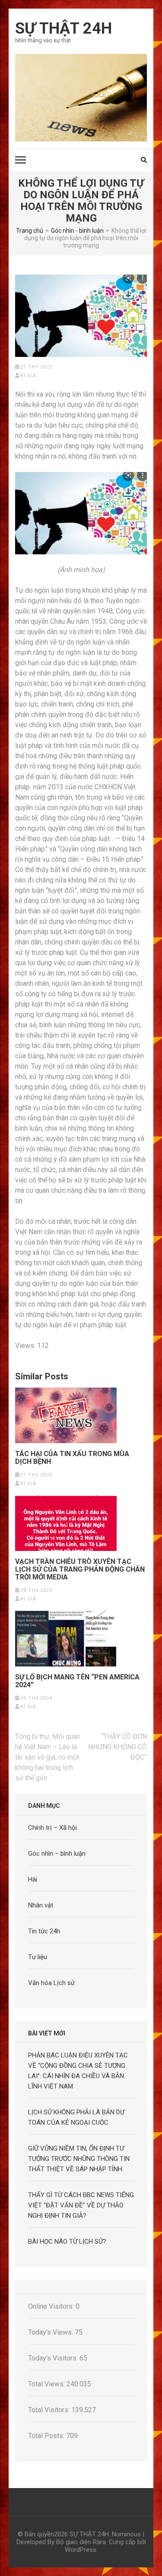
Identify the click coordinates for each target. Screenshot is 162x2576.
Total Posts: (47, 2436)
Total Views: (47, 2384)
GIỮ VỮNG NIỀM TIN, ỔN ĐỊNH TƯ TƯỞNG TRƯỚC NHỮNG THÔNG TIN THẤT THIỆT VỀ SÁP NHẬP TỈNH (79, 2159)
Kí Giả (28, 376)
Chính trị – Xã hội (52, 1828)
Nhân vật (41, 1905)
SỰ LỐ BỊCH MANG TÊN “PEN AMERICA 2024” (77, 1681)
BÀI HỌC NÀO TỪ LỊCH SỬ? (67, 2241)
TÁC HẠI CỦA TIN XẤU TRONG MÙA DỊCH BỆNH (72, 1458)
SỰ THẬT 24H (64, 28)
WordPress (81, 2550)
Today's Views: (51, 2332)
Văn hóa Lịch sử (51, 1983)
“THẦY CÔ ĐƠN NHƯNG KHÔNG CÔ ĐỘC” (118, 1747)
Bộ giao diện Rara (81, 2542)
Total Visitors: (50, 2410)
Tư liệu (38, 1957)
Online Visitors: (52, 2306)
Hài (33, 1879)
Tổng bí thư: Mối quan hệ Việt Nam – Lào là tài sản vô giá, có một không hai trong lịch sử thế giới (48, 1757)
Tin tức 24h (44, 1931)
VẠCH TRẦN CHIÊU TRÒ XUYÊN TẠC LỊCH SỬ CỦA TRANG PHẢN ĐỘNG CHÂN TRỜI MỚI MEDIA (80, 1569)
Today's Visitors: (54, 2358)
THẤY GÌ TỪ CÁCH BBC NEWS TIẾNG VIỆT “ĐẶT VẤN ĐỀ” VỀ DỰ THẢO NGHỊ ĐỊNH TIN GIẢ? (81, 2205)
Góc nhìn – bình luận (57, 1854)
